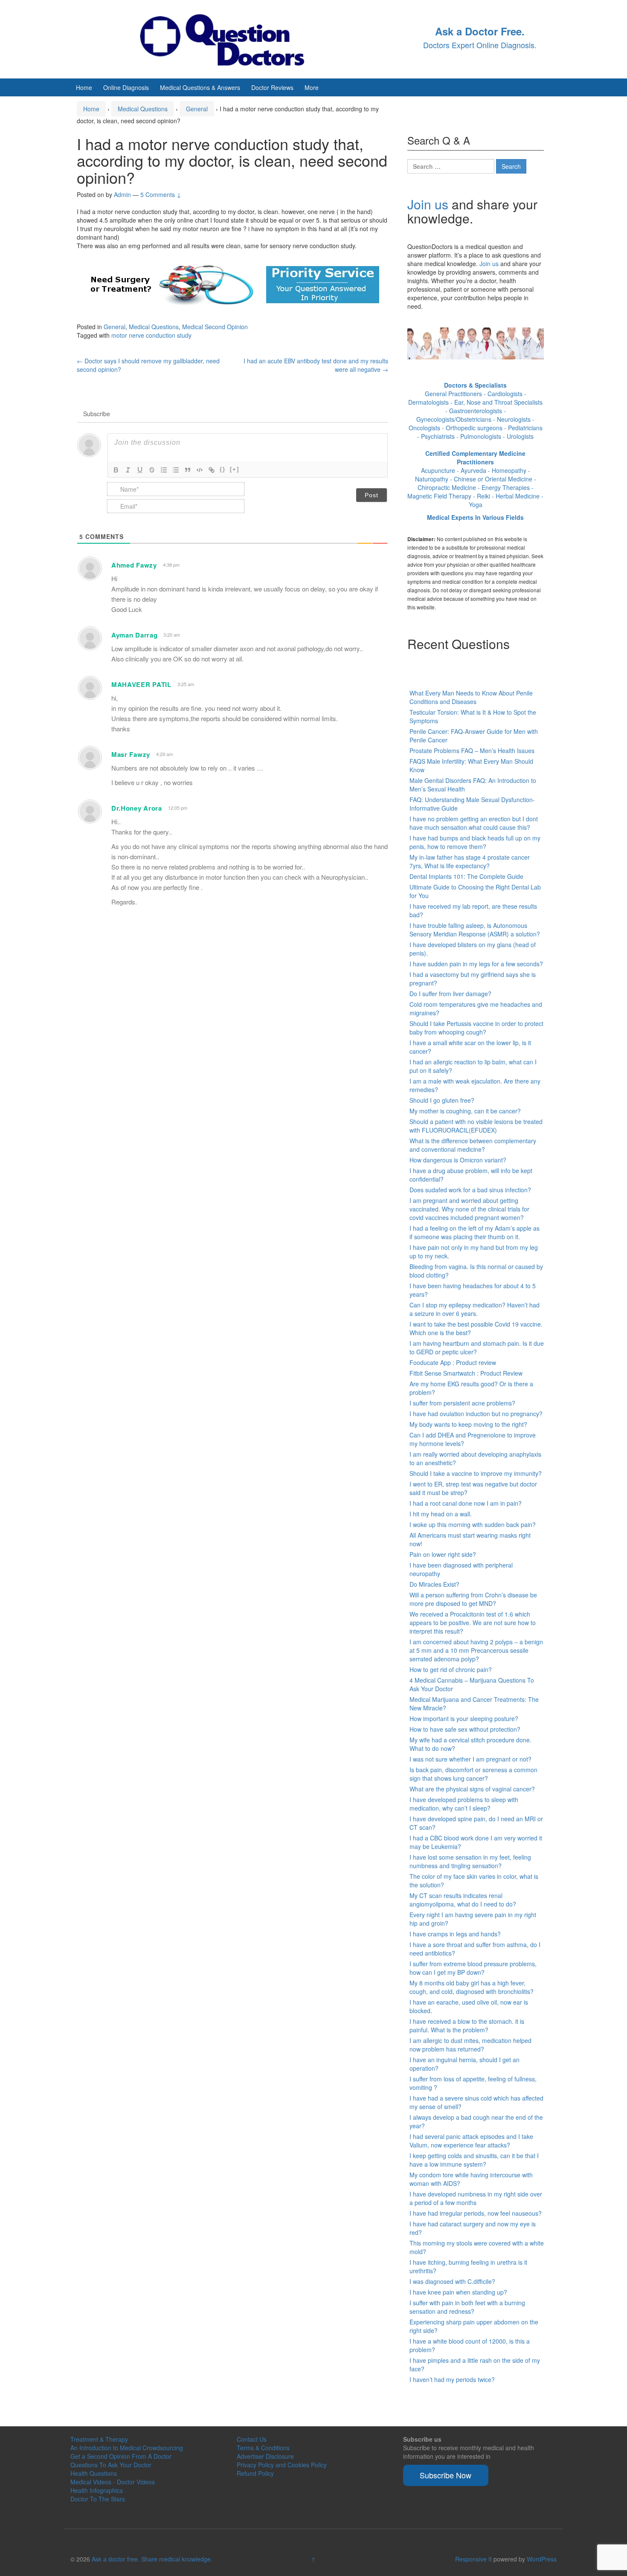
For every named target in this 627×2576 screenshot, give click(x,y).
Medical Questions (143, 109)
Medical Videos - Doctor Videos (113, 2482)
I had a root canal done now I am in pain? (466, 1503)
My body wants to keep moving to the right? (468, 1424)
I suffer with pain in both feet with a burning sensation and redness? (467, 2307)
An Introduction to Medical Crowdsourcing (127, 2448)
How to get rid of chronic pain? (451, 1669)
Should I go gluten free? (442, 1100)
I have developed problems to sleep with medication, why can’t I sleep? (464, 1804)
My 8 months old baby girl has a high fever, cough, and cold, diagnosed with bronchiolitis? (472, 1987)
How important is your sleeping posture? (464, 1718)
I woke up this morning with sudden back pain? (473, 1524)
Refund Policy (255, 2473)
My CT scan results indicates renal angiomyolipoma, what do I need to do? (463, 1900)
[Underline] (140, 470)
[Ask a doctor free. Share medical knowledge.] (230, 38)
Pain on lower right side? (443, 1554)
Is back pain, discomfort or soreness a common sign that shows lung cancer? (473, 1774)
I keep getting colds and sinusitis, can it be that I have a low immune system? (474, 2160)
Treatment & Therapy (99, 2439)
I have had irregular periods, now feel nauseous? (476, 2213)
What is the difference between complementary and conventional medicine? (473, 1145)
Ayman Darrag (134, 635)
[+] (235, 469)
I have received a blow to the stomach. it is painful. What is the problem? (467, 2025)
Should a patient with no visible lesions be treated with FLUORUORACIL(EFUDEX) (476, 1126)
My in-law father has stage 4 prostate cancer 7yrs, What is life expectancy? (470, 861)
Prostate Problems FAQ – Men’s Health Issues (472, 750)
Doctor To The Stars (98, 2499)
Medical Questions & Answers (200, 87)
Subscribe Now (446, 2475)
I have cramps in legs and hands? (455, 1934)
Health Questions (94, 2473)
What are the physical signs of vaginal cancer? (472, 1789)
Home (84, 87)
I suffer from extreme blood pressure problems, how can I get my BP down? (473, 1968)
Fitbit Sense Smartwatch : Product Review (466, 1373)
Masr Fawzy (131, 754)
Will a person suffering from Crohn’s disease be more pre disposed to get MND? (473, 1599)
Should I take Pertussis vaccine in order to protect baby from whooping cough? (476, 1028)
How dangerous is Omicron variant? (458, 1160)
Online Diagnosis (126, 87)
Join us (428, 204)
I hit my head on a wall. (441, 1514)
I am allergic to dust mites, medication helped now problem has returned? (470, 2045)
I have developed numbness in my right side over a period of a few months (476, 2198)
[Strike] (152, 470)
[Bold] (116, 470)
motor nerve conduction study (151, 335)
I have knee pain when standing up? (458, 2292)
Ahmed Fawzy (134, 565)
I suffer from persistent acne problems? (462, 1403)
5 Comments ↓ (161, 194)
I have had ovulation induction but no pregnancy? (476, 1414)
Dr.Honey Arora (137, 808)
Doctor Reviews (272, 87)
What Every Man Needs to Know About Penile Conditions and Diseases (471, 697)
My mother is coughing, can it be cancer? (465, 1111)
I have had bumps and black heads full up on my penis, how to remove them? (475, 842)
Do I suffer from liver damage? (450, 994)
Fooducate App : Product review (453, 1362)
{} (223, 469)
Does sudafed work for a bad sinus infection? (470, 1190)
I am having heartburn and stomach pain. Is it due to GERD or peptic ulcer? (477, 1347)
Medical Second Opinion (215, 327)
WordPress (542, 2559)
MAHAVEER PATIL (141, 684)
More (312, 87)
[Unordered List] (176, 470)
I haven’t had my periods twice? (452, 2379)
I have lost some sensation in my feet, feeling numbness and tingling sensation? (470, 1861)
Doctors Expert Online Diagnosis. (480, 45)
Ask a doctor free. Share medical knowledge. (152, 2559)
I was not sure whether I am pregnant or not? (470, 1759)
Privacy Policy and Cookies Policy (282, 2465)
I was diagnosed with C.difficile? (452, 2281)
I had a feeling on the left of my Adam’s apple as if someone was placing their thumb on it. (475, 1232)
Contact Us (252, 2439)
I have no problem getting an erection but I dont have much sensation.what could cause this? (474, 823)
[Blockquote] (188, 470)
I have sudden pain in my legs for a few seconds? (476, 964)
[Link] (212, 470)
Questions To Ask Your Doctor (111, 2465)
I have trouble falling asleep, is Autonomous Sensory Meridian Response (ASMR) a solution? (475, 930)
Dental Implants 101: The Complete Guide (466, 876)
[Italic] (128, 470)
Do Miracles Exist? (434, 1584)
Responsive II (473, 2559)
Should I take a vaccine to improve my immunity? (476, 1473)
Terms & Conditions (263, 2448)
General (197, 109)
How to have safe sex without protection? (465, 1729)
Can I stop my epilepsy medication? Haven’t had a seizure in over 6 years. (475, 1309)
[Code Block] (200, 470)
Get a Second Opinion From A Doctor (121, 2456)
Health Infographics (97, 2490)
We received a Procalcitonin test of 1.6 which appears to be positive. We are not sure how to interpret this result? (473, 1623)
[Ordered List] (164, 470)
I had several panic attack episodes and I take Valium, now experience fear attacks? (471, 2141)
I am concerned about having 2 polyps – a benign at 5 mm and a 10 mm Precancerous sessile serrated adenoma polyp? (476, 1650)
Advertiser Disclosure (265, 2456)
